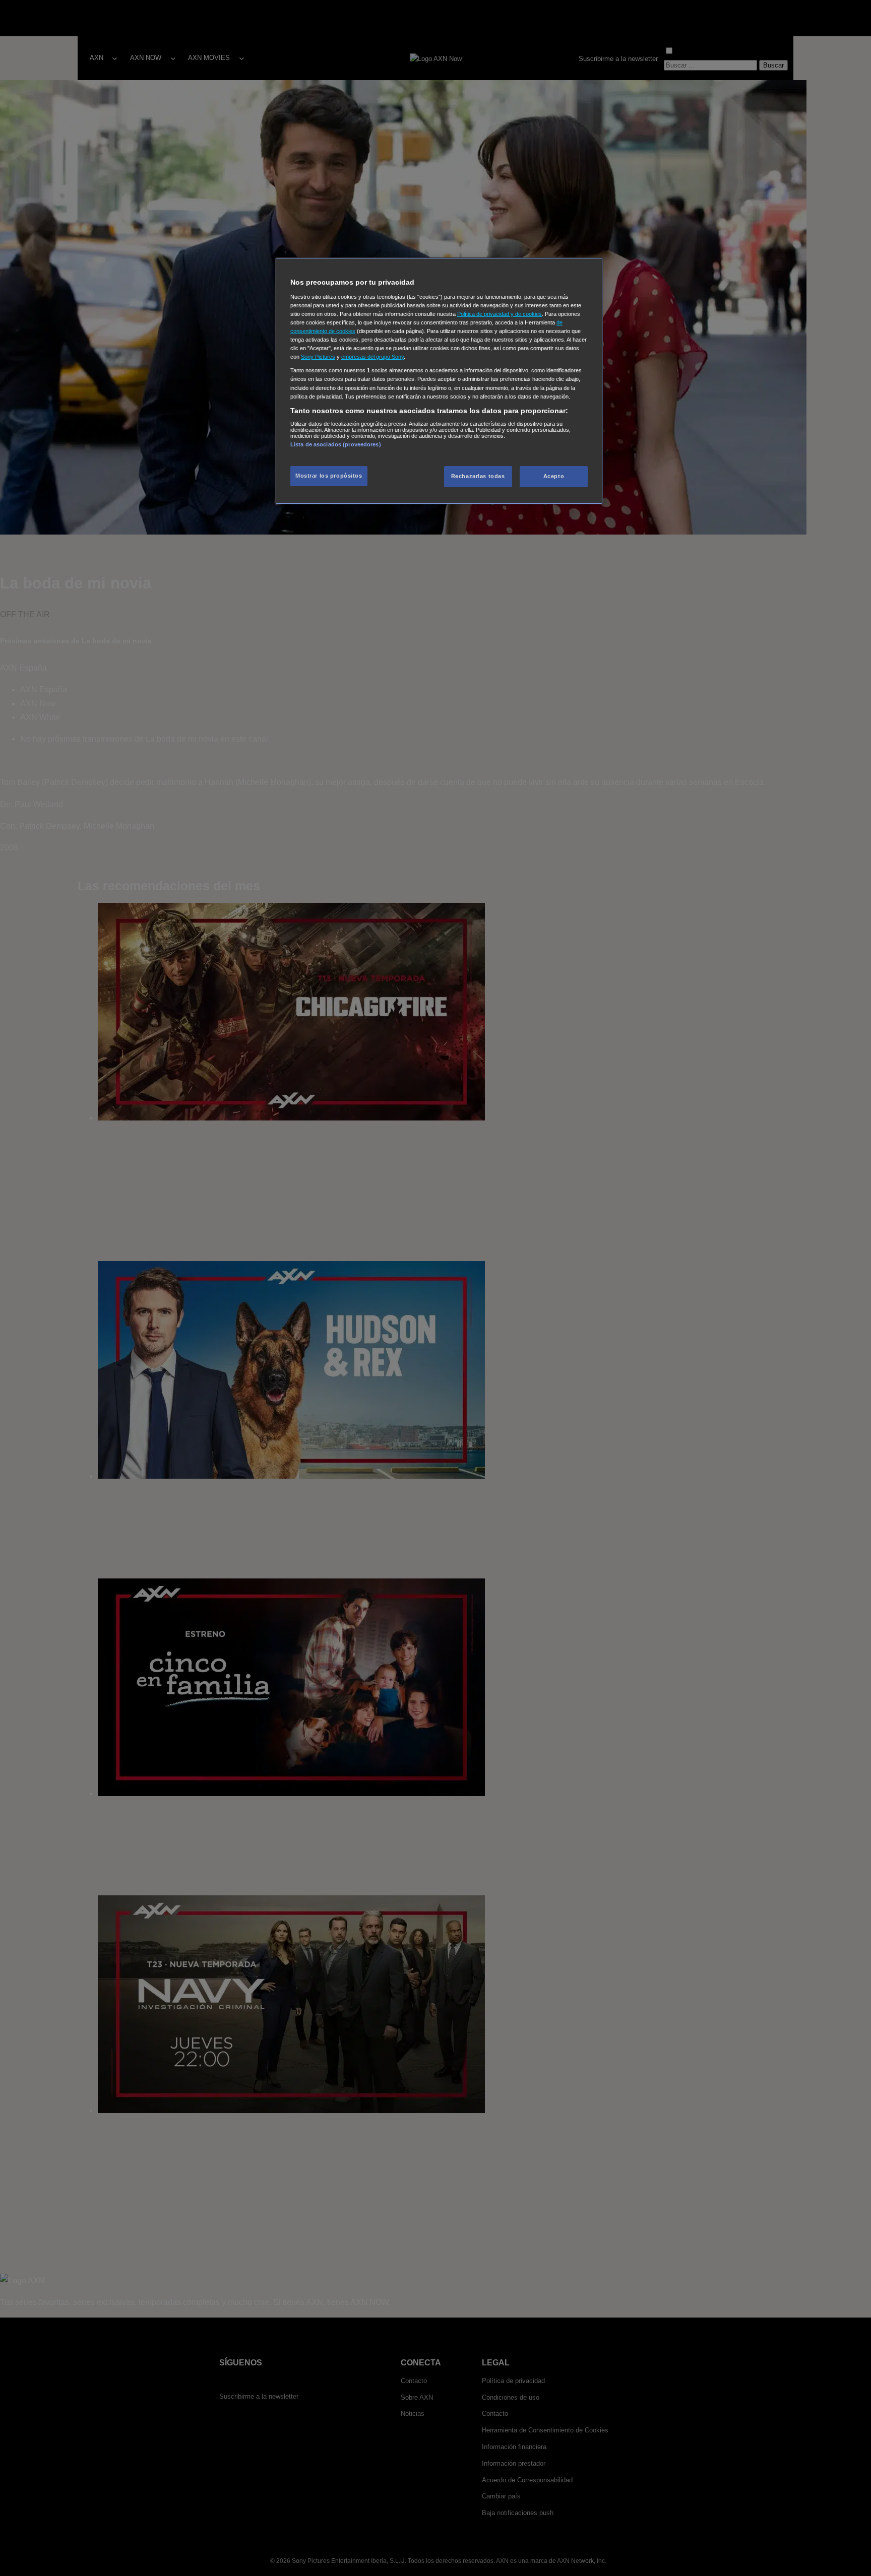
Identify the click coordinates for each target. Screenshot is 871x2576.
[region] (439, 381)
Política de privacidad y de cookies (500, 314)
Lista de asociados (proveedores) (336, 444)
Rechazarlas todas (478, 476)
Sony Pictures (318, 357)
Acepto (554, 476)
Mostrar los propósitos (329, 476)
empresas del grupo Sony (372, 357)
